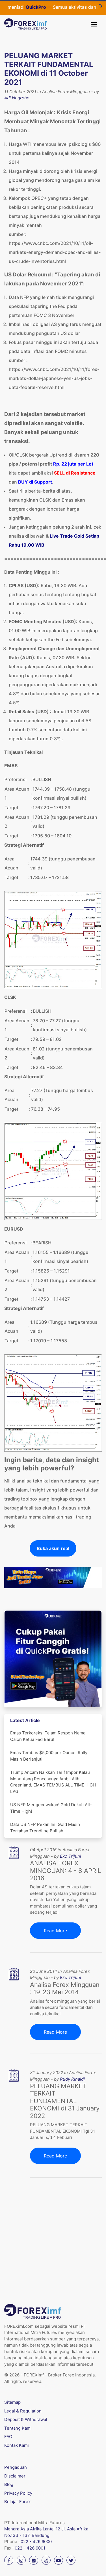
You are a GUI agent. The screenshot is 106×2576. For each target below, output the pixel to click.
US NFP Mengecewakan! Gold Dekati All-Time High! (51, 1808)
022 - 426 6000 (36, 2542)
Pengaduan (16, 2467)
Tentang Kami (18, 2428)
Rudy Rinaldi (72, 2079)
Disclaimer (15, 2476)
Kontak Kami (17, 2445)
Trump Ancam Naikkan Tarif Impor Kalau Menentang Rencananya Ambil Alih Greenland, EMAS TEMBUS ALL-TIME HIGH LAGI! (53, 1782)
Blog (9, 2484)
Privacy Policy (18, 2493)
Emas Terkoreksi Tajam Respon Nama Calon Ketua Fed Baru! (48, 1736)
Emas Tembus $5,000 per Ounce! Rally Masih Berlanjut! (49, 1756)
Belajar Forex (17, 2502)
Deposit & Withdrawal (26, 2419)
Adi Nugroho (17, 98)
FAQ (8, 2437)
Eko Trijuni (71, 1856)
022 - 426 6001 (30, 2548)
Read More (55, 1931)
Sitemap (12, 2402)
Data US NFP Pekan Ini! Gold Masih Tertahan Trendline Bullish (45, 1828)
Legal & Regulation (23, 2411)
